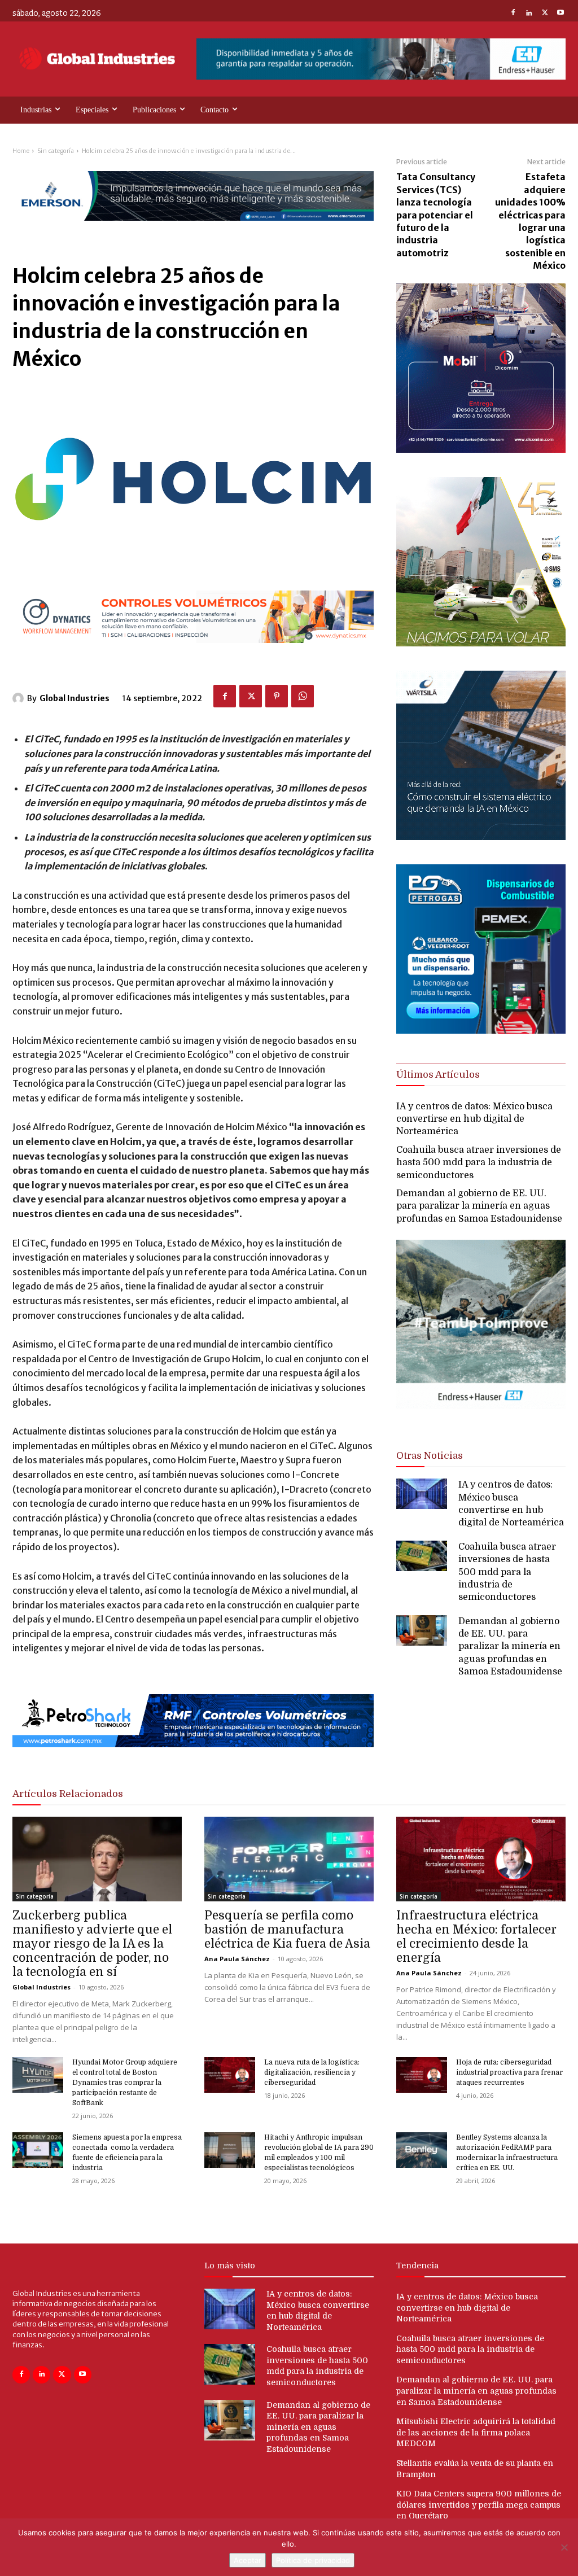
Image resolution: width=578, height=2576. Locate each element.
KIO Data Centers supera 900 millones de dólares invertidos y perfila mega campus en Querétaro (479, 2505)
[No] (564, 2547)
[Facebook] (513, 14)
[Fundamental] (381, 59)
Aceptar (248, 2560)
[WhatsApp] (303, 696)
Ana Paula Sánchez (237, 1959)
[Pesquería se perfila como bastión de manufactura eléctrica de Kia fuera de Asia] (289, 1859)
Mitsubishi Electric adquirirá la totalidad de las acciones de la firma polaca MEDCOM (476, 2432)
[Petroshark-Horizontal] (193, 1757)
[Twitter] (545, 14)
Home (21, 151)
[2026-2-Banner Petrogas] (481, 1031)
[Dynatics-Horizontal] (193, 652)
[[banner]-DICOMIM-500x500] (481, 450)
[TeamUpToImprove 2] (481, 1418)
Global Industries (75, 698)
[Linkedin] (529, 14)
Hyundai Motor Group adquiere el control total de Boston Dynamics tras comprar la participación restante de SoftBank (125, 2083)
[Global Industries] (20, 698)
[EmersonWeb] (193, 230)
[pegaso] (481, 643)
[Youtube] (561, 14)
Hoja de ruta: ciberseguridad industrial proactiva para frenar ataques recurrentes (509, 2072)
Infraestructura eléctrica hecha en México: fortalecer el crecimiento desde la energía (476, 1937)
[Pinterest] (277, 696)
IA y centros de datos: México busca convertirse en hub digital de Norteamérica (474, 1119)
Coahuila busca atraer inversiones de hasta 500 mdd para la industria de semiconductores (479, 1163)
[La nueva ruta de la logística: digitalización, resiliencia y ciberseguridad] (230, 2075)
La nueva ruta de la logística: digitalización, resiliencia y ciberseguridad (312, 2072)
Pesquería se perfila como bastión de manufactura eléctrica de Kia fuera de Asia (287, 1930)
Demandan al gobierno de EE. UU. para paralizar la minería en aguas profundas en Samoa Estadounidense (479, 1206)
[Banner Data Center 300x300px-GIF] (481, 837)
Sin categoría (56, 151)
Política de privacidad (313, 2560)
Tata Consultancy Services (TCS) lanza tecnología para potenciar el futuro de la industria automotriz (436, 215)
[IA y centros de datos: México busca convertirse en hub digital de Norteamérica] (422, 1494)
